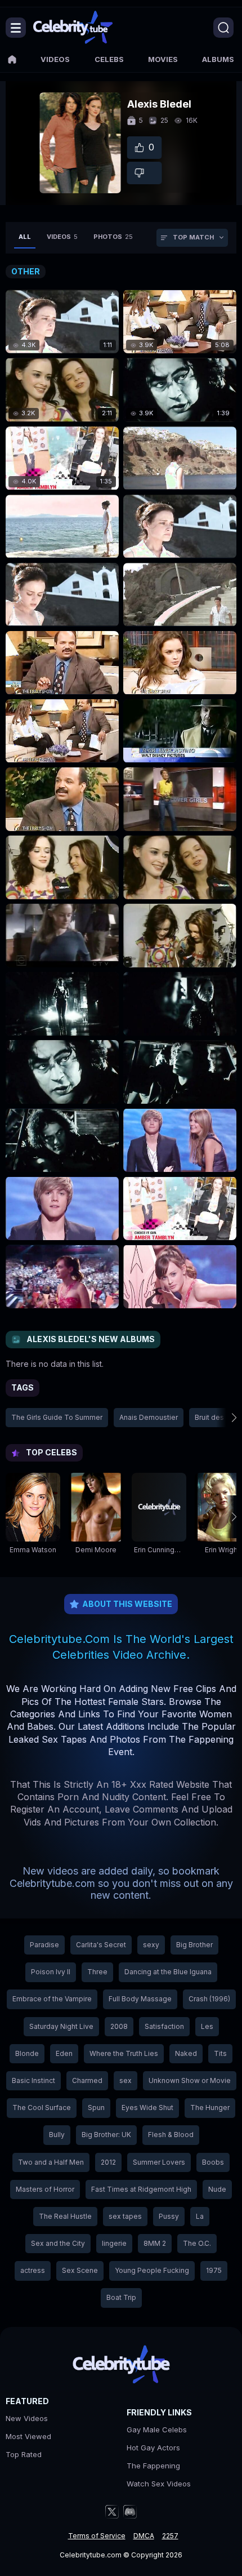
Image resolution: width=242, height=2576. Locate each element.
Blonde (27, 2053)
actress (33, 2270)
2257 (170, 2536)
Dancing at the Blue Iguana (168, 1972)
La (200, 2216)
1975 (214, 2270)
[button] (226, 1418)
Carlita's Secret (101, 1945)
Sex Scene (80, 2270)
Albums (218, 59)
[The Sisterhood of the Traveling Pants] (180, 458)
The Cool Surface (42, 2108)
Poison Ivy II (51, 1972)
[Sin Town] (62, 1004)
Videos (55, 59)
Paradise (44, 1945)
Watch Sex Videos (159, 2484)
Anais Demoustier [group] (149, 1417)
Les (207, 2026)
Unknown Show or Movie (190, 2080)
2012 (108, 2162)
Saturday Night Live (61, 2026)
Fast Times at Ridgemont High (141, 2189)
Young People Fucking (152, 2270)
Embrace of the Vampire (52, 1999)
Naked (186, 2053)
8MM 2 (155, 2243)
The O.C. (197, 2243)
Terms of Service (97, 2536)
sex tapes (125, 2216)
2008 (119, 2026)
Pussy (169, 2216)
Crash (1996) (209, 1999)
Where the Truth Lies (124, 2053)
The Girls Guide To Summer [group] (57, 1417)
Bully (57, 2135)
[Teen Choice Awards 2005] (180, 1140)
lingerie (114, 2243)
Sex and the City (58, 2243)
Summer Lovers (159, 2162)
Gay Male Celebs (157, 2430)
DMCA (144, 2536)
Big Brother (194, 1945)
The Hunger (210, 2108)
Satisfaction (164, 2026)
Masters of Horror (45, 2189)
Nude (217, 2189)
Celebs (109, 59)
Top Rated (24, 2454)
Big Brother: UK (106, 2135)
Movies (163, 59)
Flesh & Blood (171, 2135)
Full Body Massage (140, 1999)
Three (97, 1972)
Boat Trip (121, 2297)
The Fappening (153, 2466)
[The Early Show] (62, 663)
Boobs (213, 2162)
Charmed (87, 2080)
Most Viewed (28, 2436)
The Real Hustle (65, 2216)
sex (126, 2080)
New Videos (27, 2418)
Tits (220, 2053)
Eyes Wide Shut (147, 2108)
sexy (151, 1945)
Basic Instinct (33, 2080)
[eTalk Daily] (180, 799)
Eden (64, 2053)
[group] (33, 1516)
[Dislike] (145, 173)
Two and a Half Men (51, 2162)
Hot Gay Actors (153, 2448)
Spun (96, 2108)
